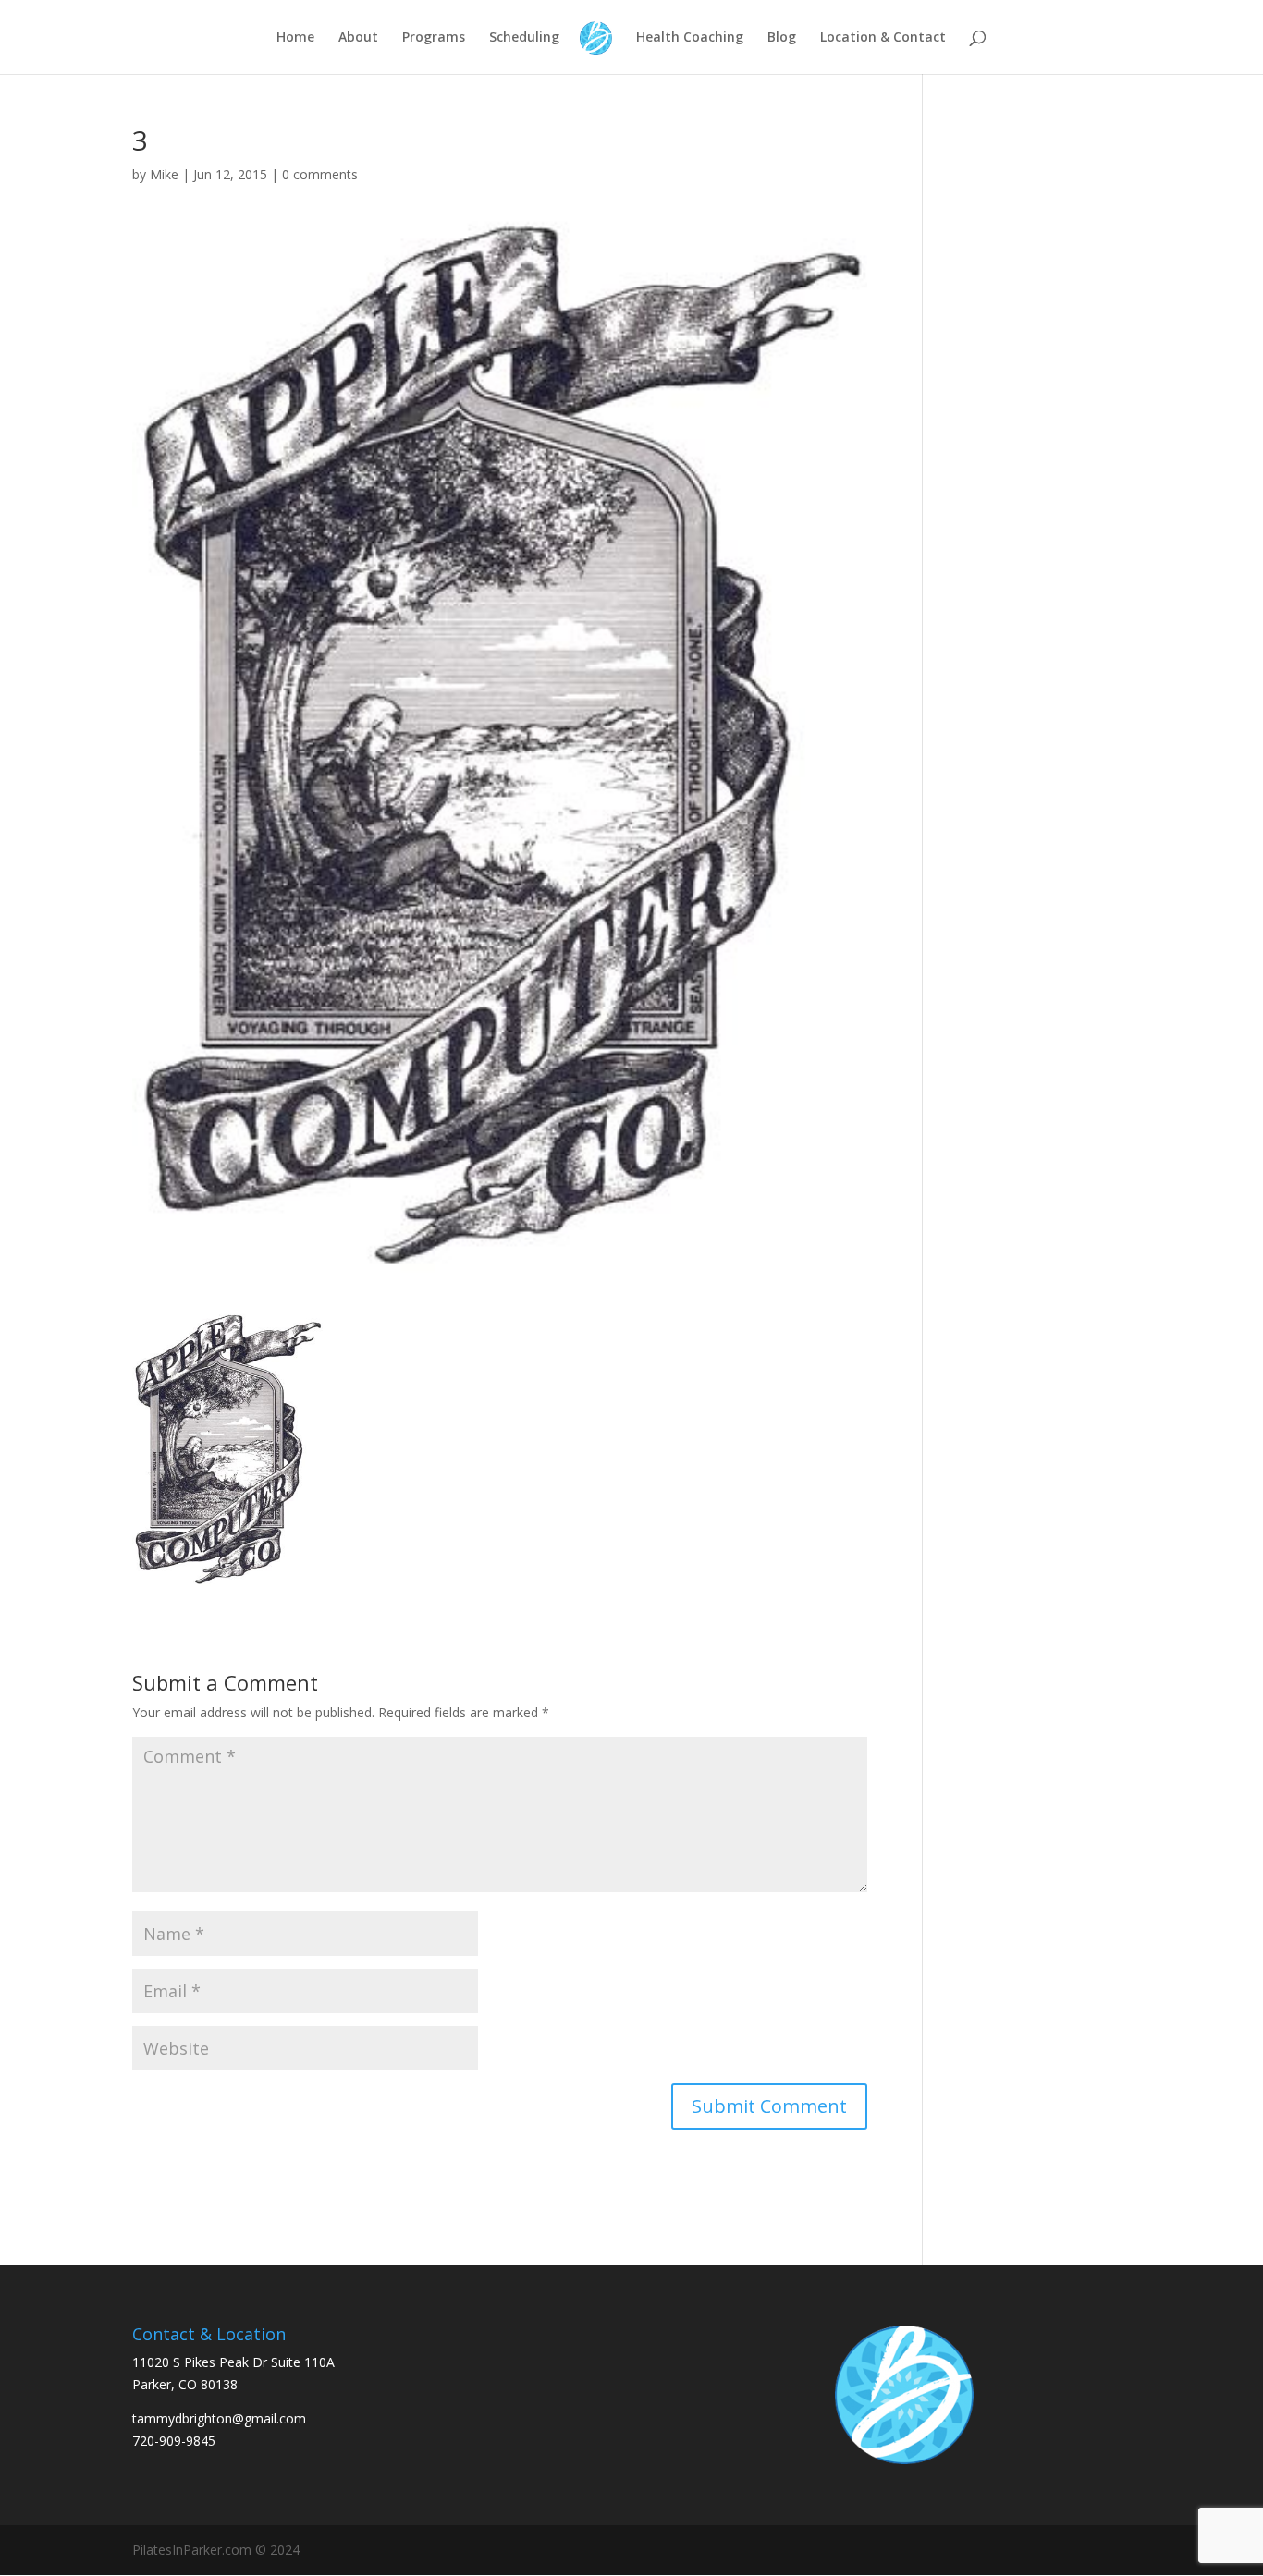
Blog (782, 38)
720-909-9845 (174, 2441)
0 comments (320, 174)
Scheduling (524, 38)
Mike (164, 174)
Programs (434, 38)
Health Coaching (690, 38)
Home (295, 38)
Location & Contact (883, 38)
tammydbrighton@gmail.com (219, 2418)
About (358, 38)
